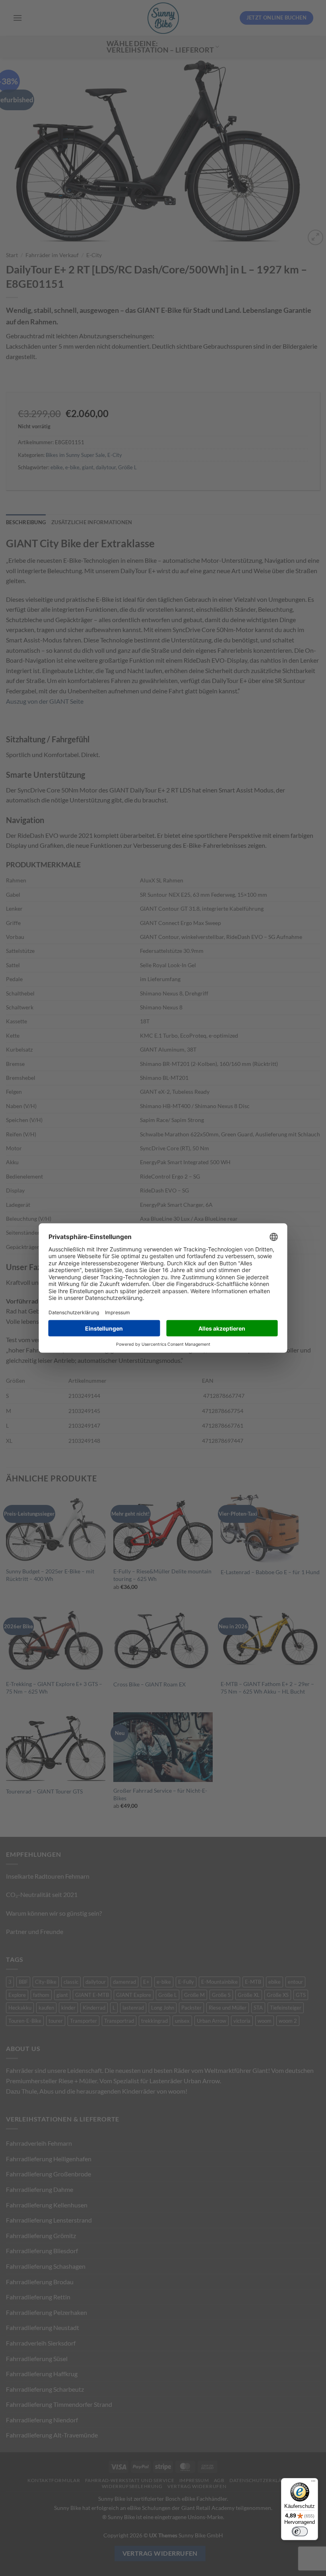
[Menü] (313, 2483)
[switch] (300, 2531)
